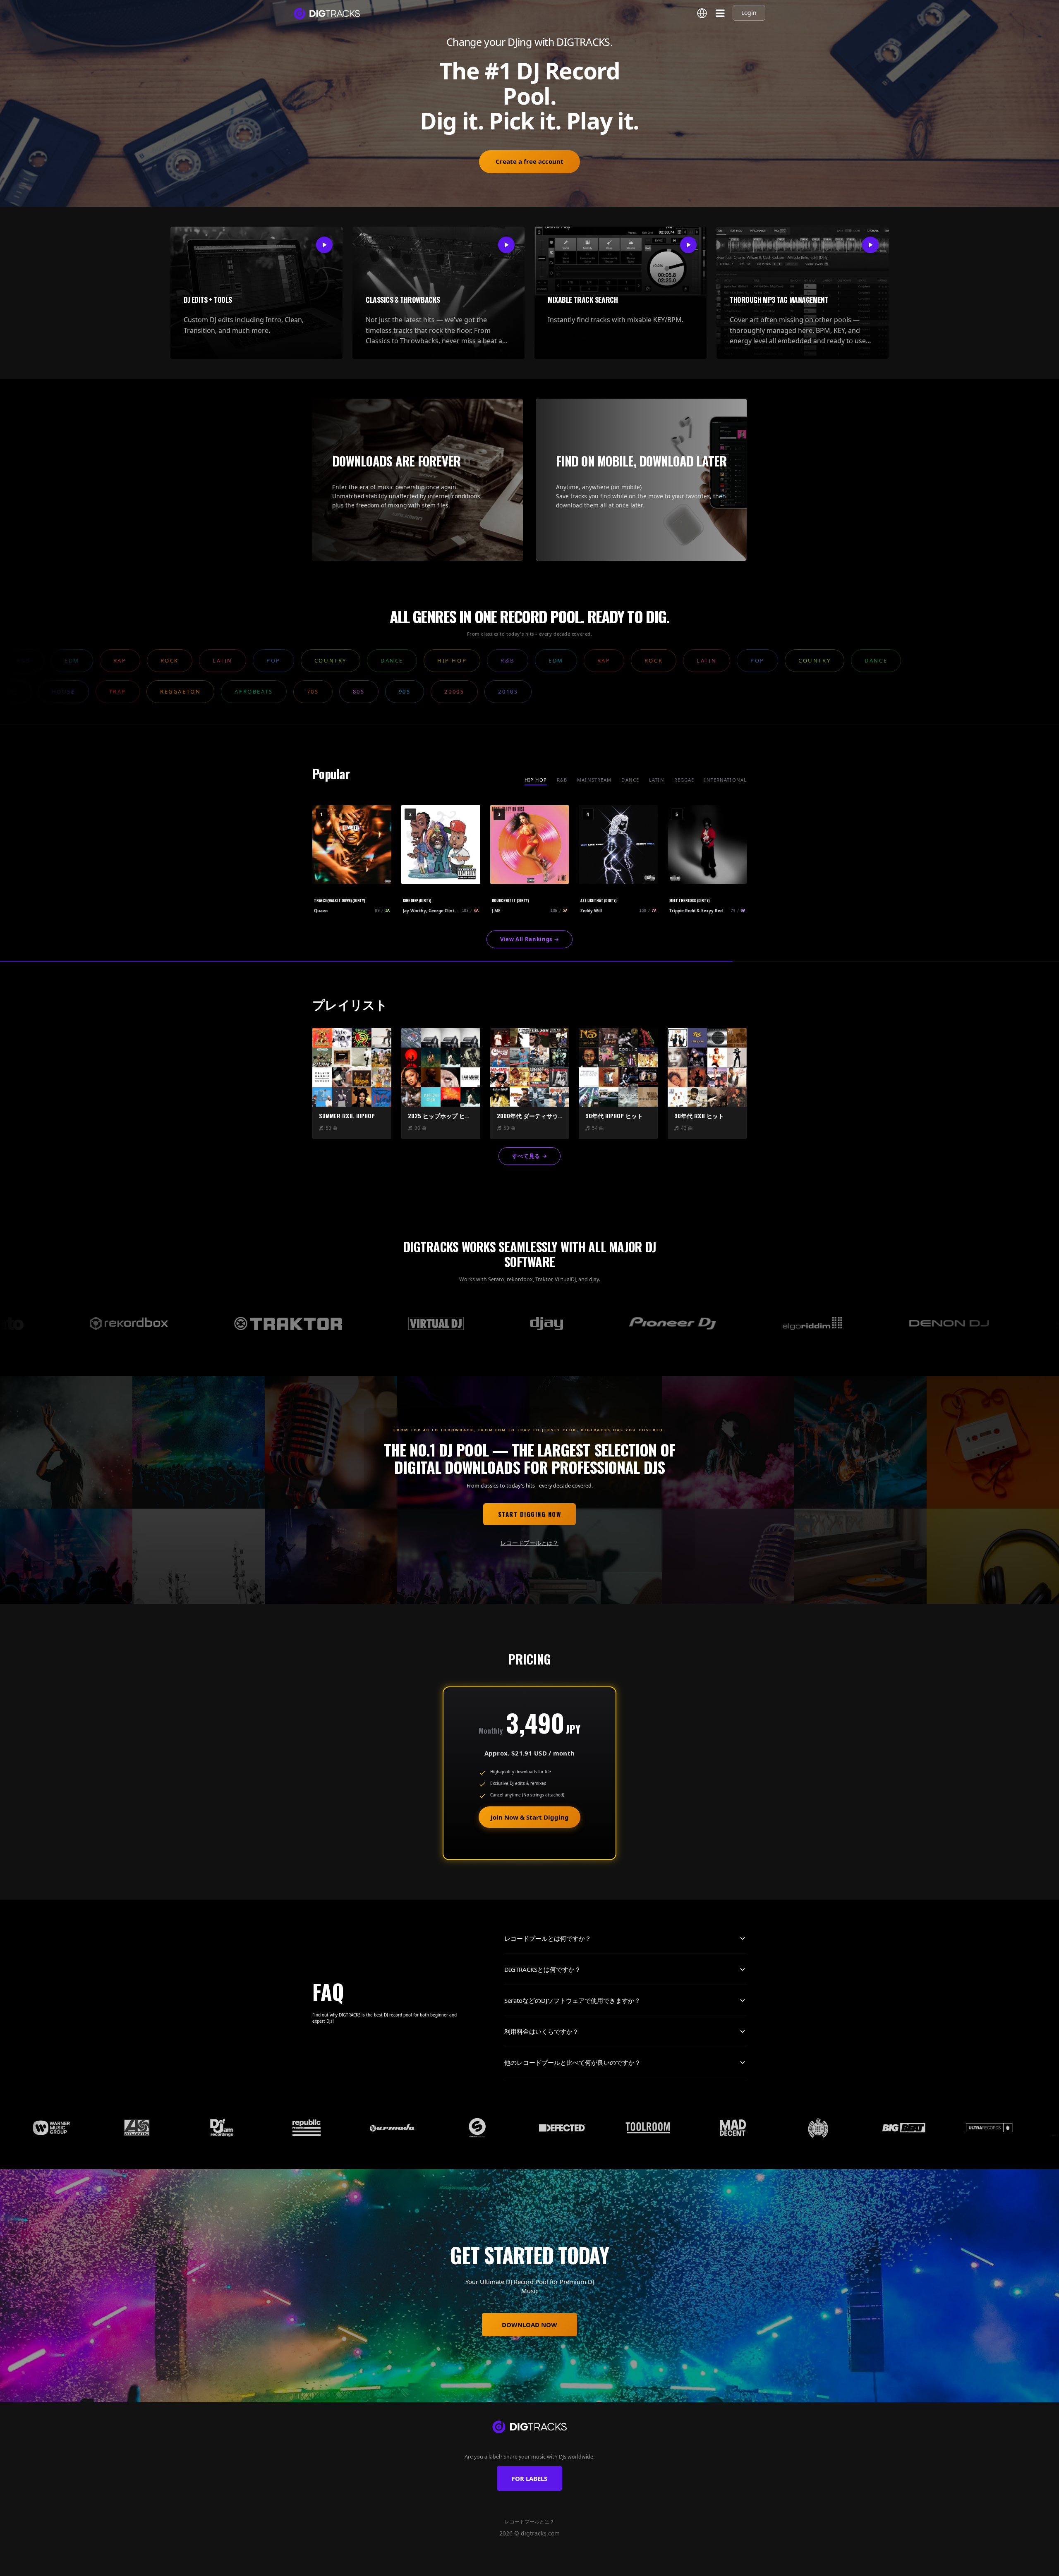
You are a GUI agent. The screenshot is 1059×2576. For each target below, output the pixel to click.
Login (749, 13)
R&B (562, 780)
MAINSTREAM (594, 780)
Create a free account (529, 161)
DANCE (630, 780)
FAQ (611, 2566)
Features (454, 2566)
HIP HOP (536, 780)
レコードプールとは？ (529, 1543)
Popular (508, 2566)
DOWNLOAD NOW (529, 2325)
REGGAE (684, 780)
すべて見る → (530, 1156)
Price (591, 2566)
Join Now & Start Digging (530, 1817)
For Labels (529, 2478)
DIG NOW (567, 2566)
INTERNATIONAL (725, 780)
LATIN (657, 780)
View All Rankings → (529, 939)
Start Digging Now (530, 1514)
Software (538, 2566)
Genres (481, 2566)
